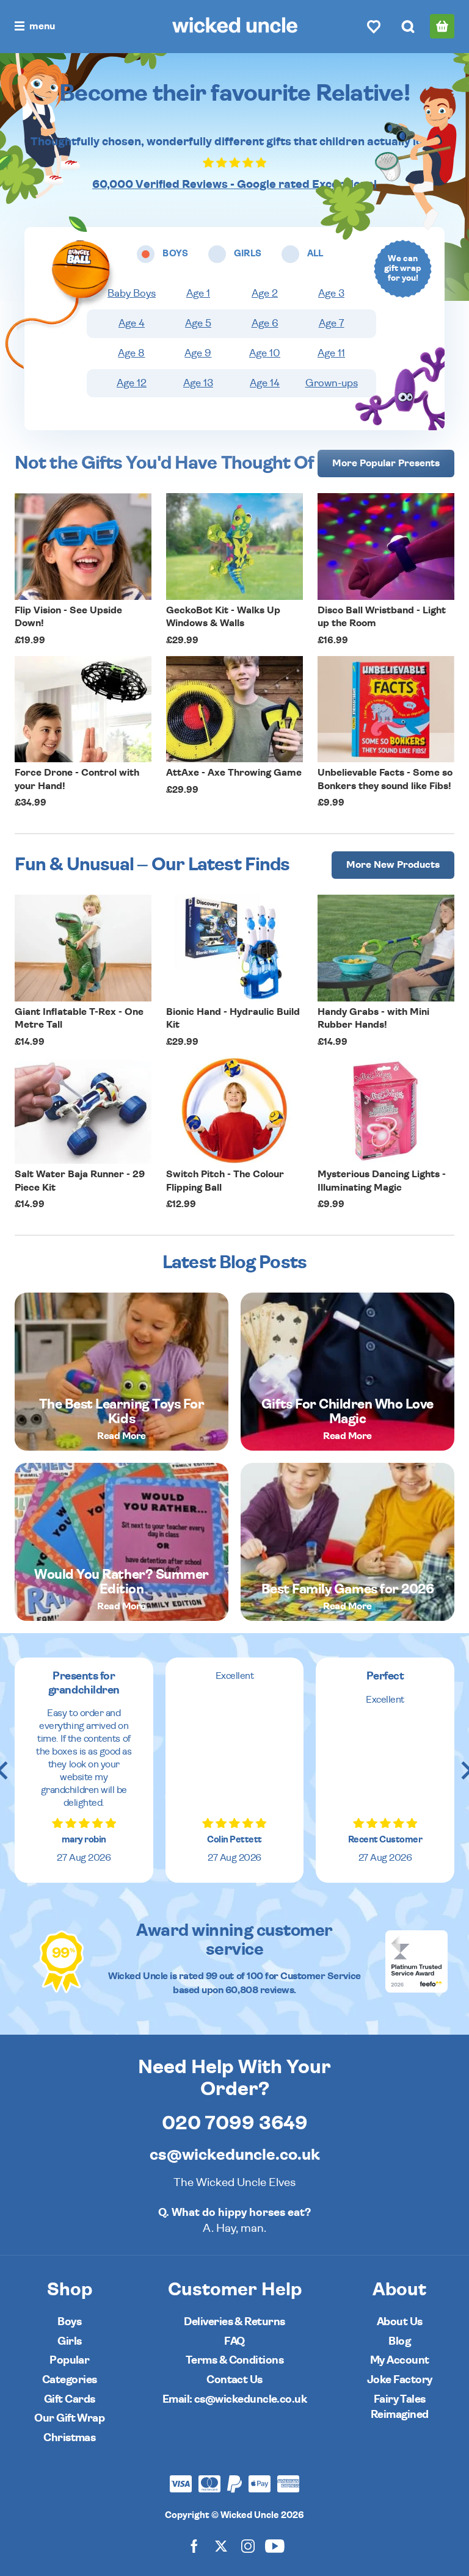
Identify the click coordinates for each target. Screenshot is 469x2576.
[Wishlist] (374, 26)
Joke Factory (400, 2380)
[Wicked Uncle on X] (221, 2545)
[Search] (408, 26)
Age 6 (265, 323)
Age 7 (332, 323)
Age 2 (265, 294)
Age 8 (131, 353)
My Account (400, 2360)
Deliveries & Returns (234, 2322)
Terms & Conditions (234, 2360)
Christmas (69, 2438)
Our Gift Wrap (69, 2418)
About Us (400, 2322)
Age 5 (198, 323)
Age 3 (331, 294)
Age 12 (132, 383)
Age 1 (198, 294)
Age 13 (198, 383)
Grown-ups (332, 383)
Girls (69, 2341)
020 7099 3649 (235, 2123)
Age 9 (198, 353)
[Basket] (442, 26)
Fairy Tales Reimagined (400, 2407)
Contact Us (234, 2380)
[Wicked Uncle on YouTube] (275, 2545)
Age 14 (265, 383)
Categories (70, 2380)
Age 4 (132, 323)
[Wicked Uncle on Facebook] (194, 2545)
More (386, 463)
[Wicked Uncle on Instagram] (248, 2545)
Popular (69, 2360)
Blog (399, 2341)
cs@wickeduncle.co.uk (235, 2155)
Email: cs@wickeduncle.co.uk (234, 2399)
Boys (69, 2322)
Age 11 (331, 353)
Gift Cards (70, 2399)
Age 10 (265, 353)
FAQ (234, 2341)
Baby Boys (132, 294)
